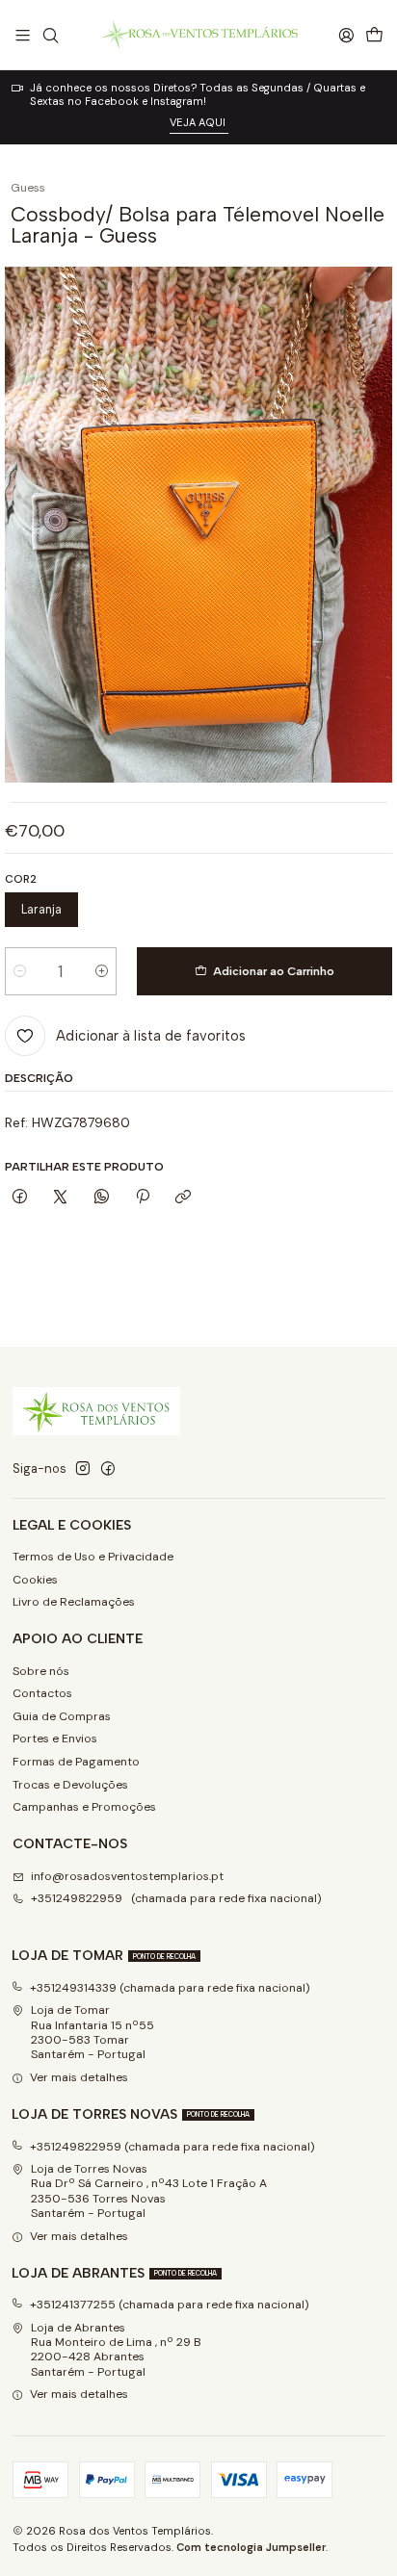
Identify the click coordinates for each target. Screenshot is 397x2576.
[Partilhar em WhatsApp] (102, 1198)
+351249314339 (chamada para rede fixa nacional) (170, 1988)
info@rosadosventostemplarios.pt (127, 1876)
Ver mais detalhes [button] (79, 2077)
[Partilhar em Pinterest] (143, 1198)
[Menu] (23, 35)
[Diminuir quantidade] (20, 971)
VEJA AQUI (199, 122)
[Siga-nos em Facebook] (108, 1469)
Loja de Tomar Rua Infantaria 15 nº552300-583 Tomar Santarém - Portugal (93, 2032)
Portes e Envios (55, 1739)
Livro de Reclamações (74, 1602)
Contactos (42, 1693)
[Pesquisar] (50, 35)
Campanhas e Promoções (84, 1807)
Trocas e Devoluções (70, 1785)
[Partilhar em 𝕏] (61, 1198)
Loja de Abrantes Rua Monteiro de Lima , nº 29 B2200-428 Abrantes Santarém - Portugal (116, 2350)
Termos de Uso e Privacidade (93, 1557)
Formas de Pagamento (76, 1762)
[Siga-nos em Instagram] (83, 1469)
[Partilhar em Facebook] (19, 1198)
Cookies (35, 1580)
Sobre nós (41, 1671)
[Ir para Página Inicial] (198, 35)
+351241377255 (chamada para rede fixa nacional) (170, 2305)
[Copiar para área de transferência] (184, 1198)
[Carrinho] (374, 35)
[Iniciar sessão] (346, 35)
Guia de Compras (62, 1716)
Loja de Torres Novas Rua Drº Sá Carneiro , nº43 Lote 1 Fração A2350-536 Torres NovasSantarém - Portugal (149, 2191)
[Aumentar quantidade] (102, 971)
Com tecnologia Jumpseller (251, 2547)
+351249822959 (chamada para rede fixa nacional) (176, 1898)
